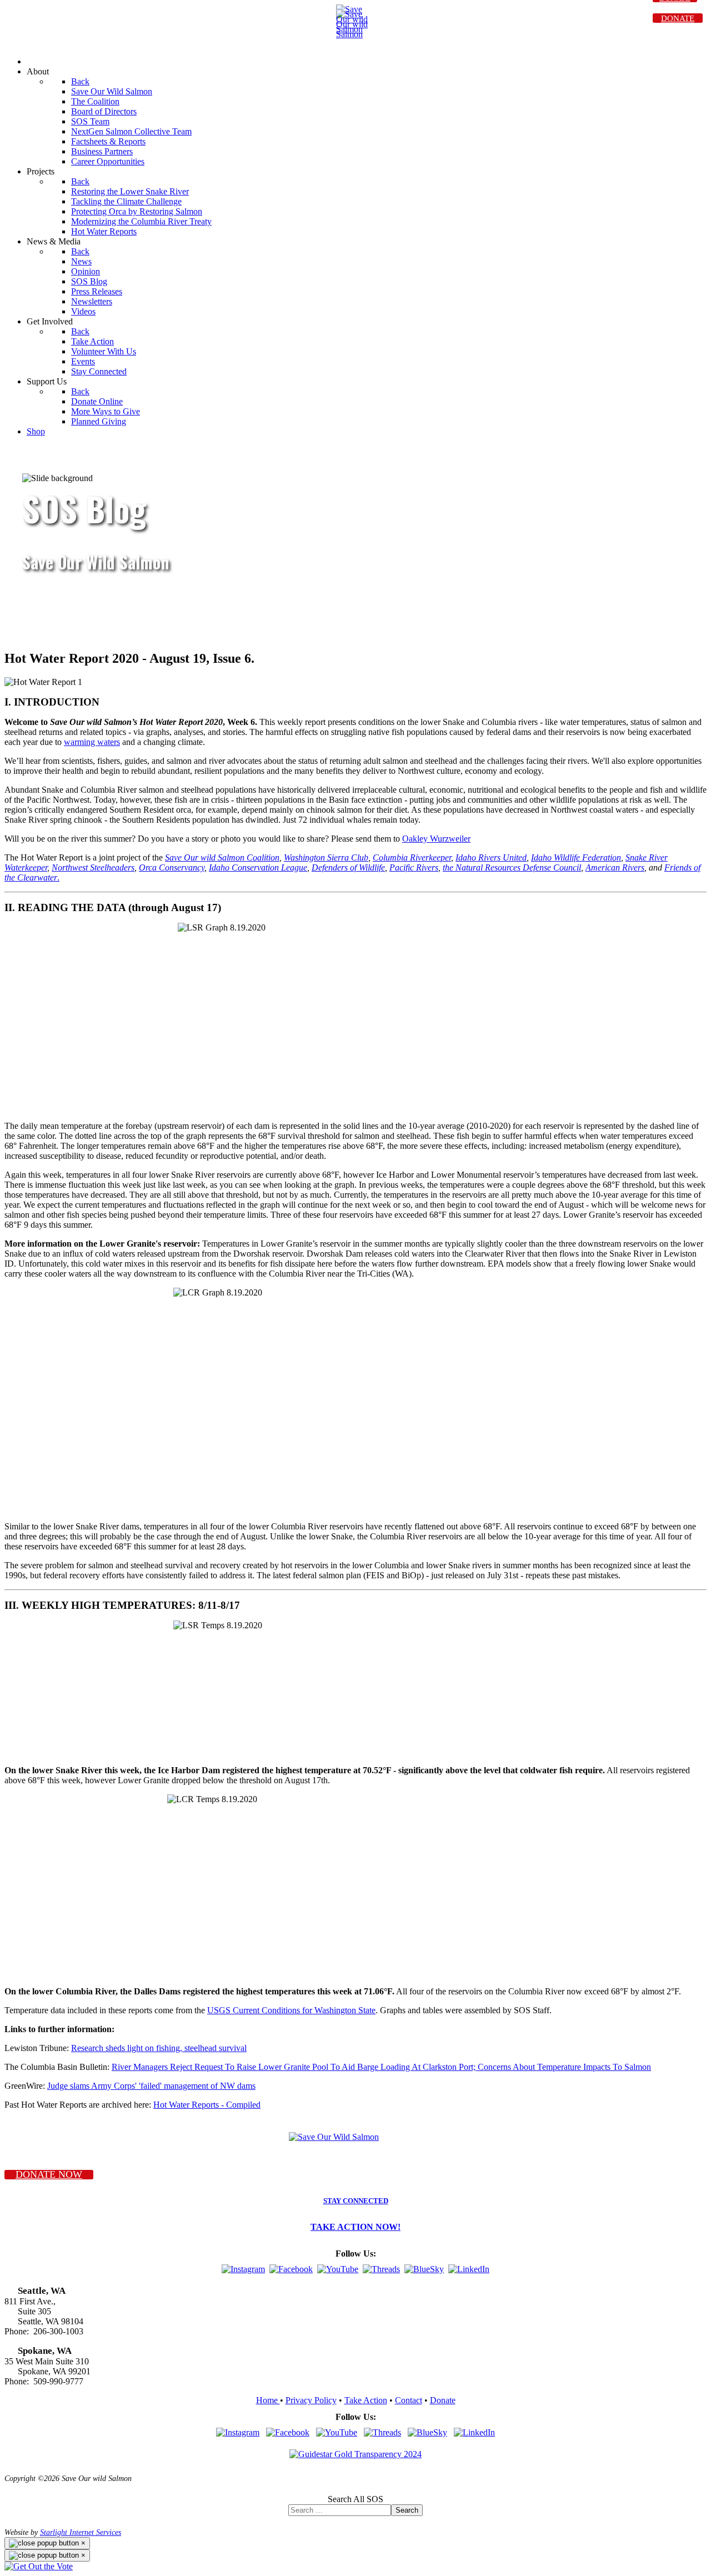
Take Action (366, 2400)
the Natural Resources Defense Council (512, 867)
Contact (409, 2400)
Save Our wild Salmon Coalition (222, 857)
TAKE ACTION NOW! (355, 2227)
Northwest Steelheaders (93, 867)
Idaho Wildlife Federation (576, 857)
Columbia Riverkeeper (412, 857)
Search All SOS (355, 2499)
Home (268, 2400)
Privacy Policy (311, 2400)
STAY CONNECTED (356, 2201)
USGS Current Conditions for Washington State (291, 2010)
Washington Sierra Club (326, 857)
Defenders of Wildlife (348, 867)
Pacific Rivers (414, 867)
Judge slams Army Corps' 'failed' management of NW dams (151, 2086)
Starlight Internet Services (81, 2532)
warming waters (92, 742)
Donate (443, 2400)
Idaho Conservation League (258, 867)
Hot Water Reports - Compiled (207, 2105)
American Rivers (615, 867)
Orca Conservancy (172, 867)
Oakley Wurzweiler (436, 839)
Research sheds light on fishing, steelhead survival (159, 2048)
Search (407, 2510)
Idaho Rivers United (491, 857)
